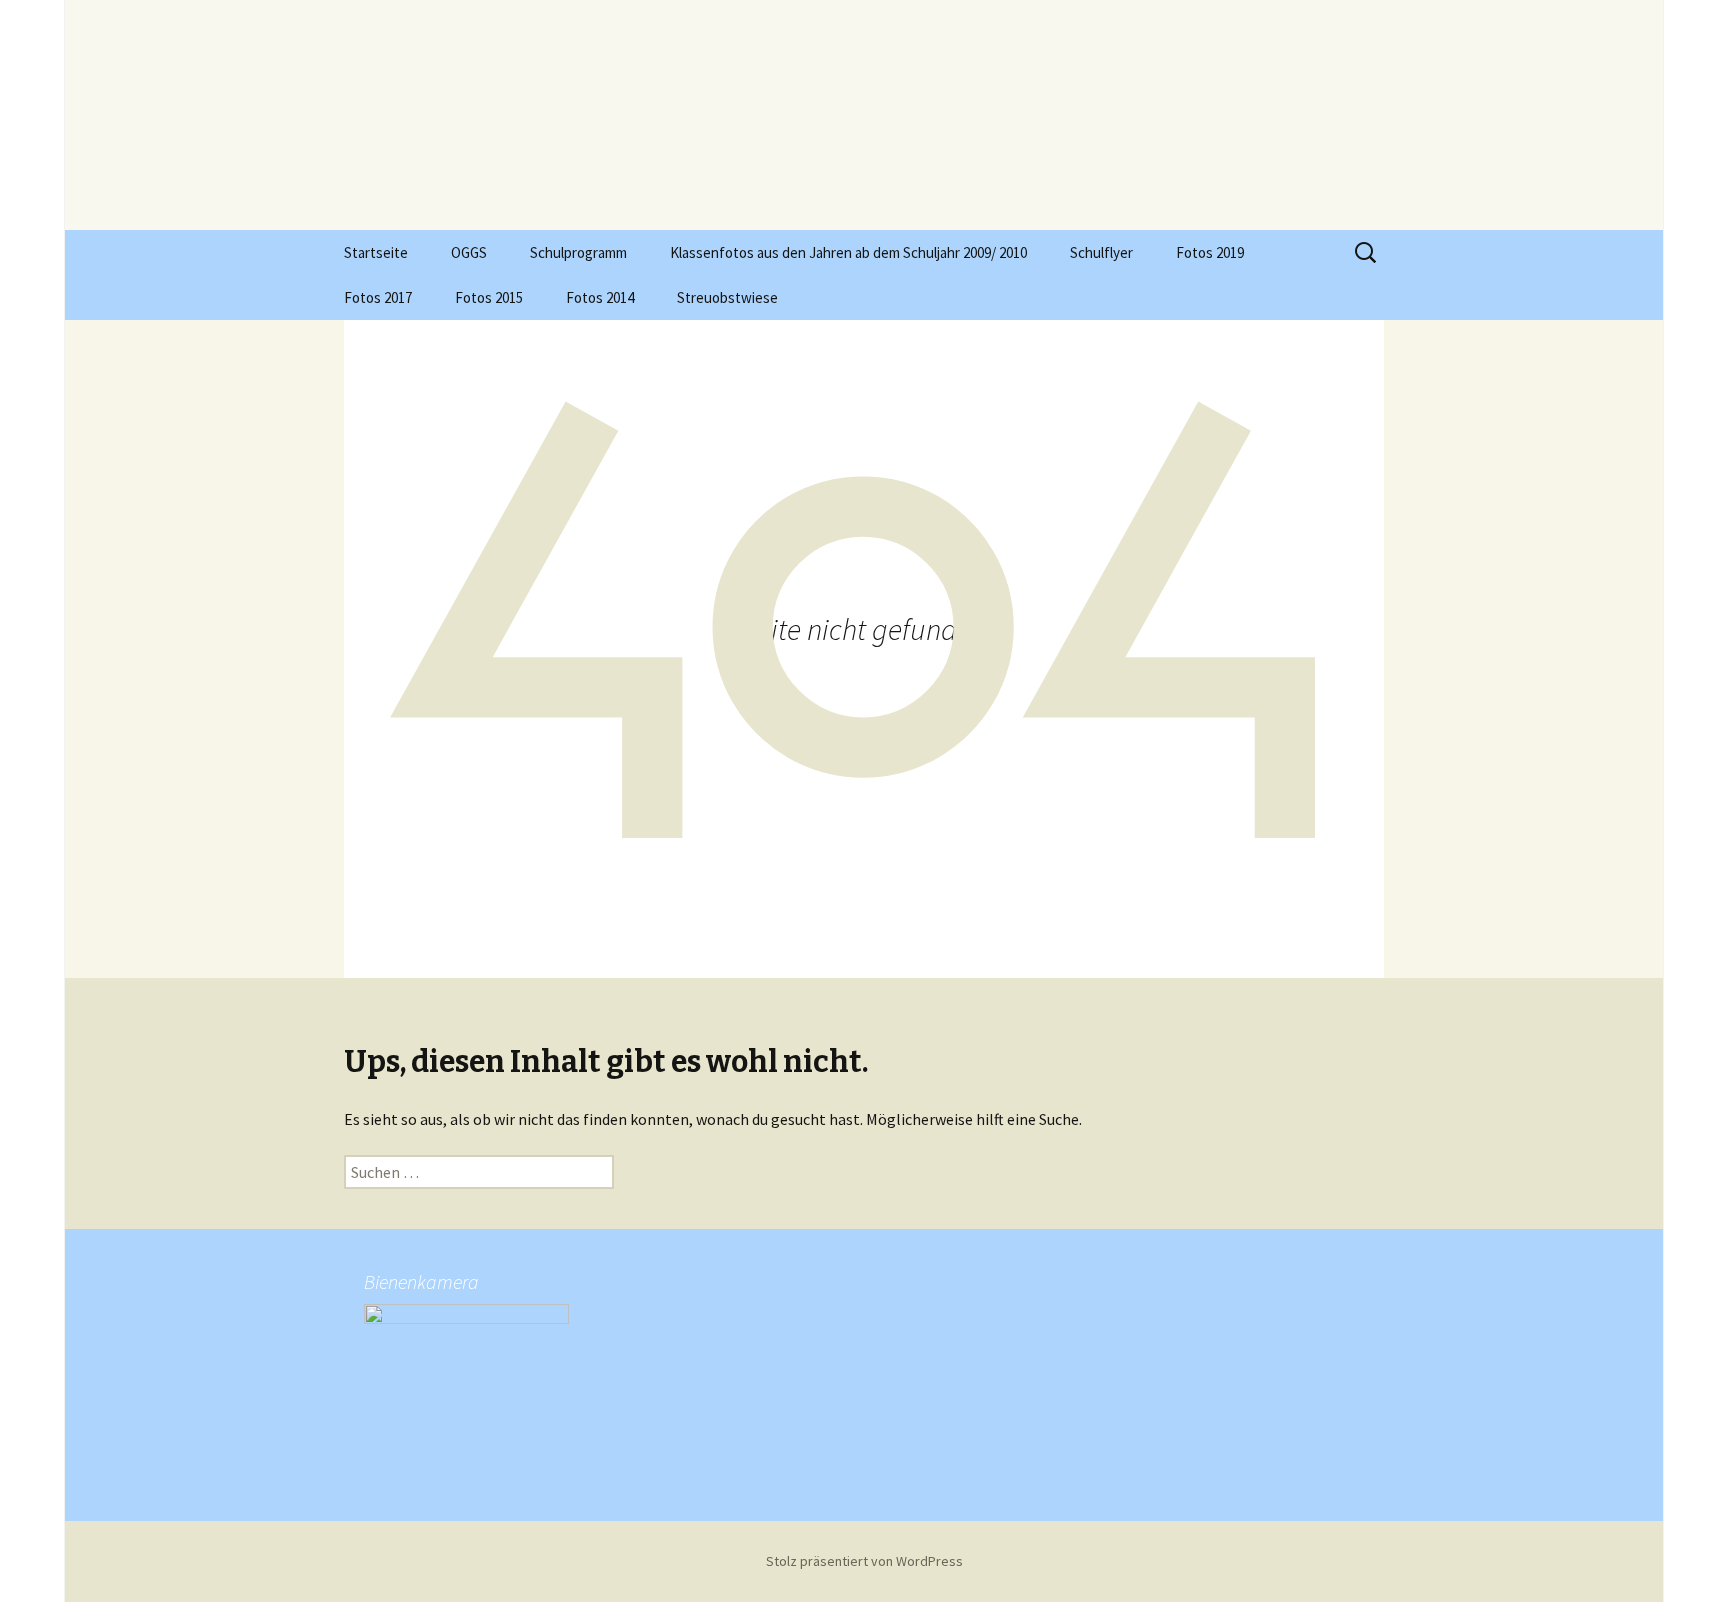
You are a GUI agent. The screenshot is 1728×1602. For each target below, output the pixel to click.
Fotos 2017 (378, 297)
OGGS (469, 252)
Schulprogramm (578, 252)
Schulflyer (1101, 252)
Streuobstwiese (727, 297)
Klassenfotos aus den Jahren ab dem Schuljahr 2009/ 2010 (848, 252)
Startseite (376, 252)
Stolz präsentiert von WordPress (864, 1561)
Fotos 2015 (489, 297)
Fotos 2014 (600, 297)
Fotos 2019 (1210, 252)
